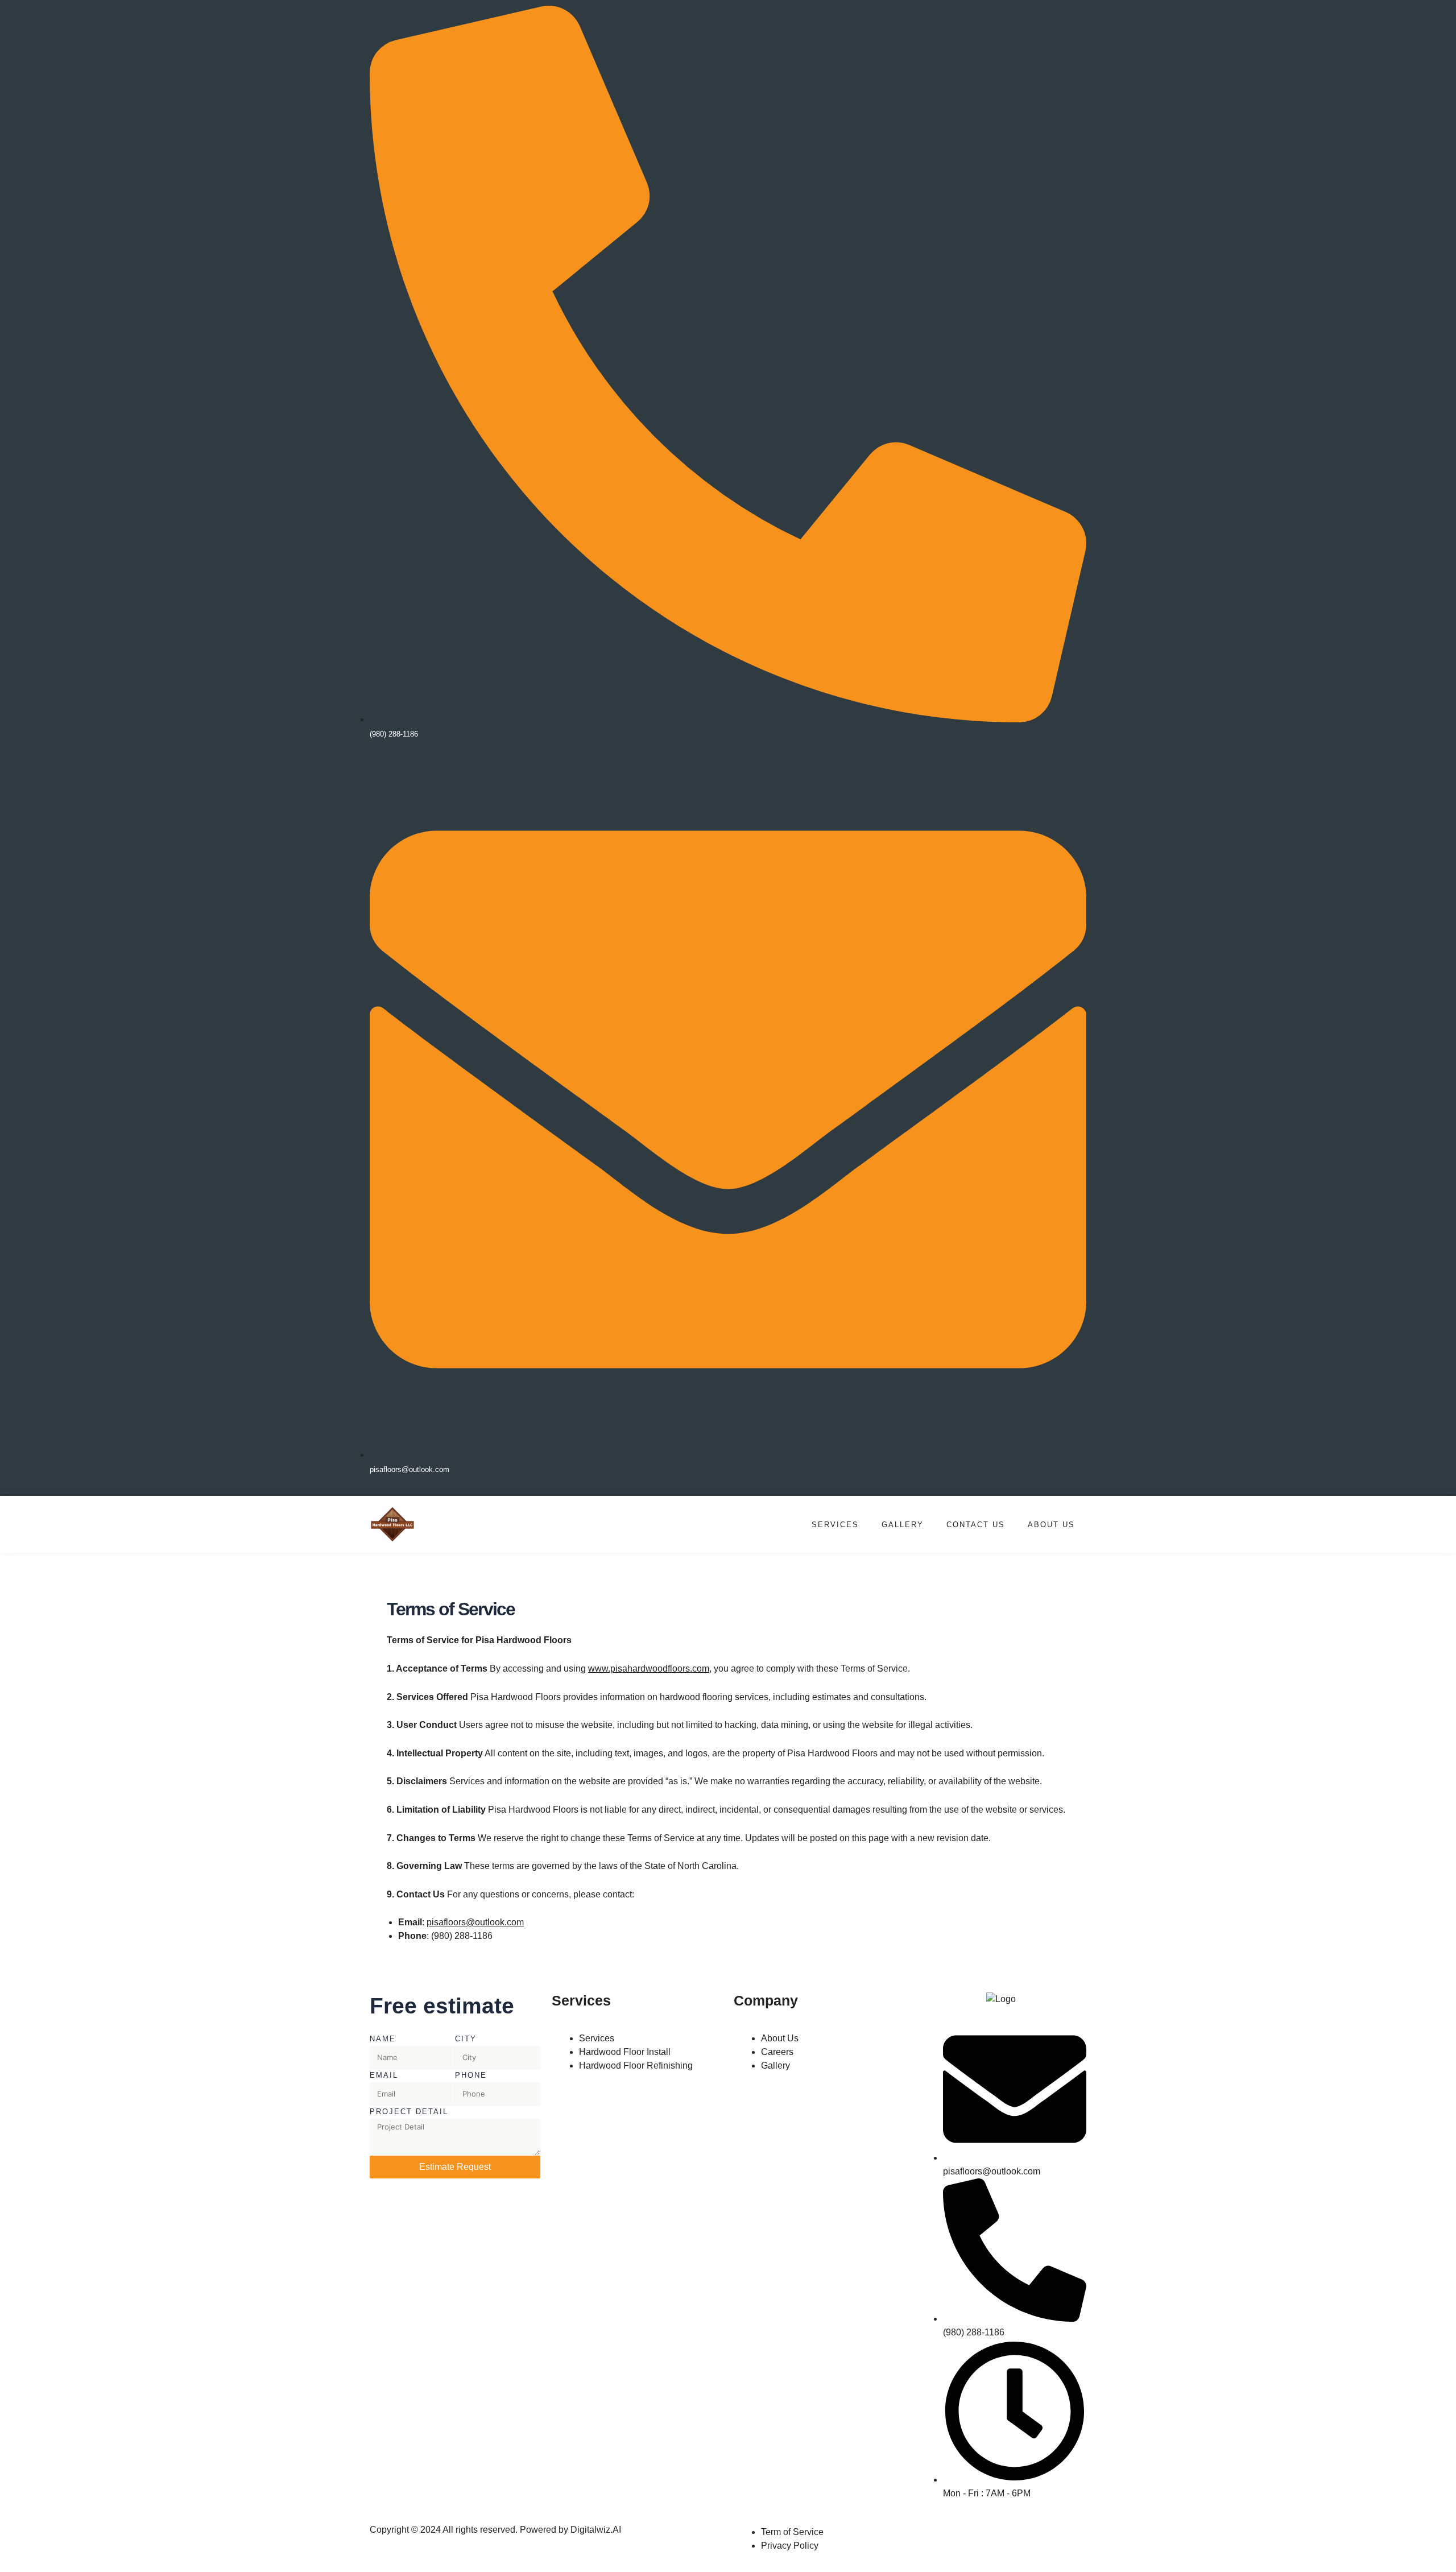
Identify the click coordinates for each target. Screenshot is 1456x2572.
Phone (471, 2075)
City (466, 2039)
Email (384, 2075)
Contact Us (976, 1525)
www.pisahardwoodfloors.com (649, 1669)
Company (766, 2000)
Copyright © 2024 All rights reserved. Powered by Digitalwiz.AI (495, 2530)
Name (383, 2039)
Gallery (903, 1525)
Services (835, 1525)
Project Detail (409, 2112)
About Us (1051, 1525)
